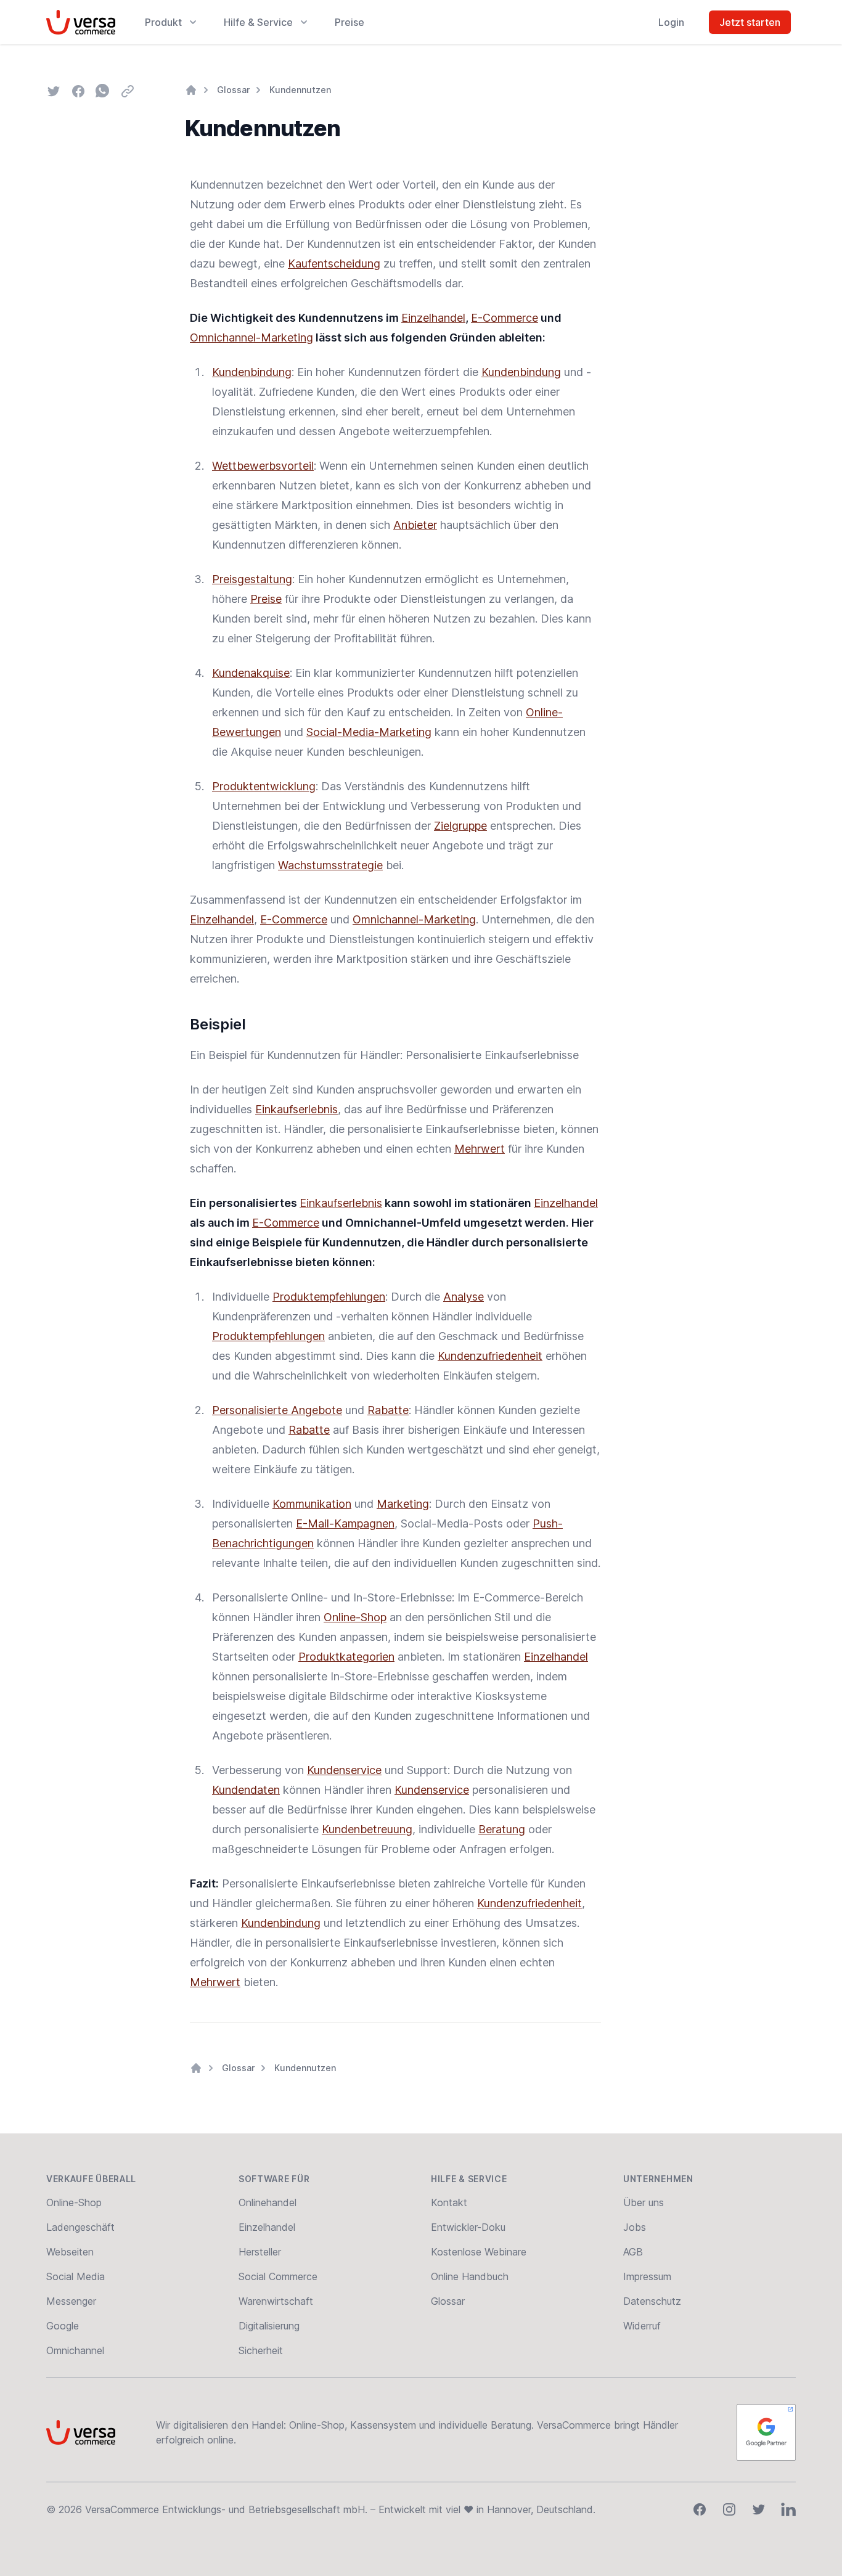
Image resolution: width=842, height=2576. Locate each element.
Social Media (76, 2276)
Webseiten (70, 2252)
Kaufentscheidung (334, 264)
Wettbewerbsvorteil (263, 466)
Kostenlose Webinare (479, 2252)
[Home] (191, 90)
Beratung (502, 1829)
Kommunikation (312, 1504)
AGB (633, 2252)
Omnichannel (75, 2350)
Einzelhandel (433, 318)
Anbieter (415, 525)
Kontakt (449, 2202)
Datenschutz (652, 2301)
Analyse (464, 1297)
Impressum (647, 2276)
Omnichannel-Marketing (251, 337)
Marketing (403, 1504)
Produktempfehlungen (329, 1297)
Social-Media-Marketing (369, 732)
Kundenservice (344, 1770)
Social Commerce (278, 2276)
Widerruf (642, 2326)
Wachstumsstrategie (330, 865)
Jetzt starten (750, 22)
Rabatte (388, 1410)
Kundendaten (246, 1790)
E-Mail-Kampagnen (345, 1523)
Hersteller (260, 2252)
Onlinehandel (268, 2202)
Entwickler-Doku (468, 2227)
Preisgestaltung (252, 579)
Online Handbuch (470, 2276)
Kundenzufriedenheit (490, 1356)
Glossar (233, 90)
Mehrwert (480, 1149)
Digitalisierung (269, 2326)
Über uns (644, 2202)
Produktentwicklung (264, 786)
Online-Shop (355, 1617)
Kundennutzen (300, 90)
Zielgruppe (460, 826)
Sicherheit (261, 2350)
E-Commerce (505, 318)
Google (63, 2326)
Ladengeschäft (80, 2227)
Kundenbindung (252, 372)
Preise (349, 22)
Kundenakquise (251, 673)
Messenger (71, 2301)
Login (671, 22)
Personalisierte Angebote (277, 1410)
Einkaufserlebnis (296, 1109)
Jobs (635, 2227)
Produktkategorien (346, 1657)
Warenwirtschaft (276, 2301)
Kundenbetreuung (367, 1829)
